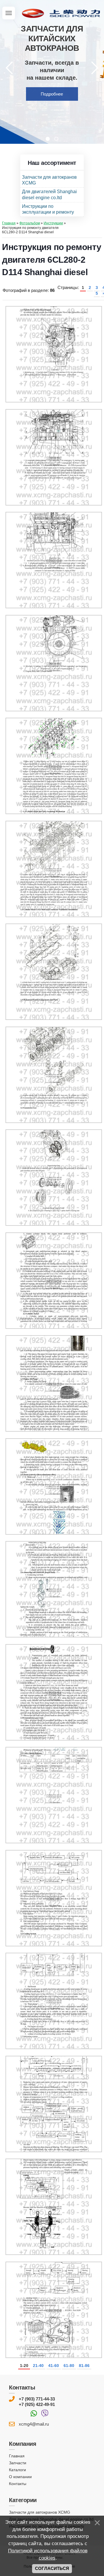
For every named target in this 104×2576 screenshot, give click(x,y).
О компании (20, 2477)
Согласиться (52, 2568)
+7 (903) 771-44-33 (37, 2399)
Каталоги (17, 2470)
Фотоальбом (30, 223)
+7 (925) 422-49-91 (37, 2404)
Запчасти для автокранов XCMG (40, 2512)
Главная (9, 223)
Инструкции (53, 223)
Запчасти (18, 2463)
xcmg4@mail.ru (34, 2424)
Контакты (18, 2484)
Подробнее (52, 94)
